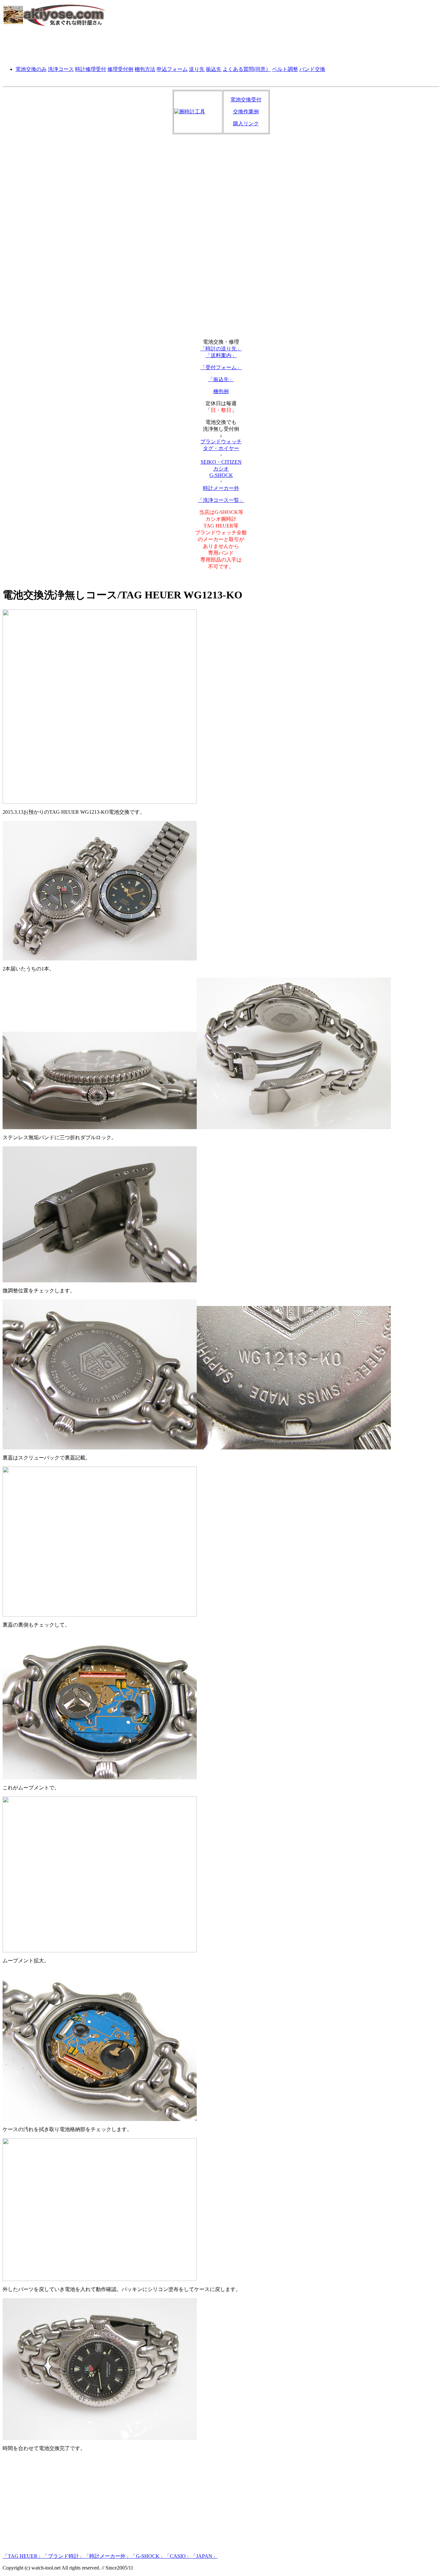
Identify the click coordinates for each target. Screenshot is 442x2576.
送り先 (197, 69)
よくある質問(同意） (247, 69)
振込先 (214, 69)
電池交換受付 (246, 100)
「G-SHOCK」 (148, 2556)
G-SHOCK (221, 475)
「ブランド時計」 (63, 2556)
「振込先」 (221, 379)
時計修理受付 (91, 69)
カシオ (221, 469)
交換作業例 (246, 112)
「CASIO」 (178, 2556)
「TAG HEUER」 (23, 2556)
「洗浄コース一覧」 (221, 500)
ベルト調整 (285, 69)
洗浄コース (61, 69)
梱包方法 (145, 69)
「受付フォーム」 (221, 367)
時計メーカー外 (221, 488)
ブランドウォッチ (221, 442)
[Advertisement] (221, 46)
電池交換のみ (31, 69)
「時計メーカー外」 (107, 2556)
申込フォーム (172, 69)
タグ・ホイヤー (221, 448)
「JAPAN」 (204, 2556)
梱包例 (221, 391)
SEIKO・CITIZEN (221, 462)
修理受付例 (120, 69)
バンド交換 (312, 69)
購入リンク (246, 124)
